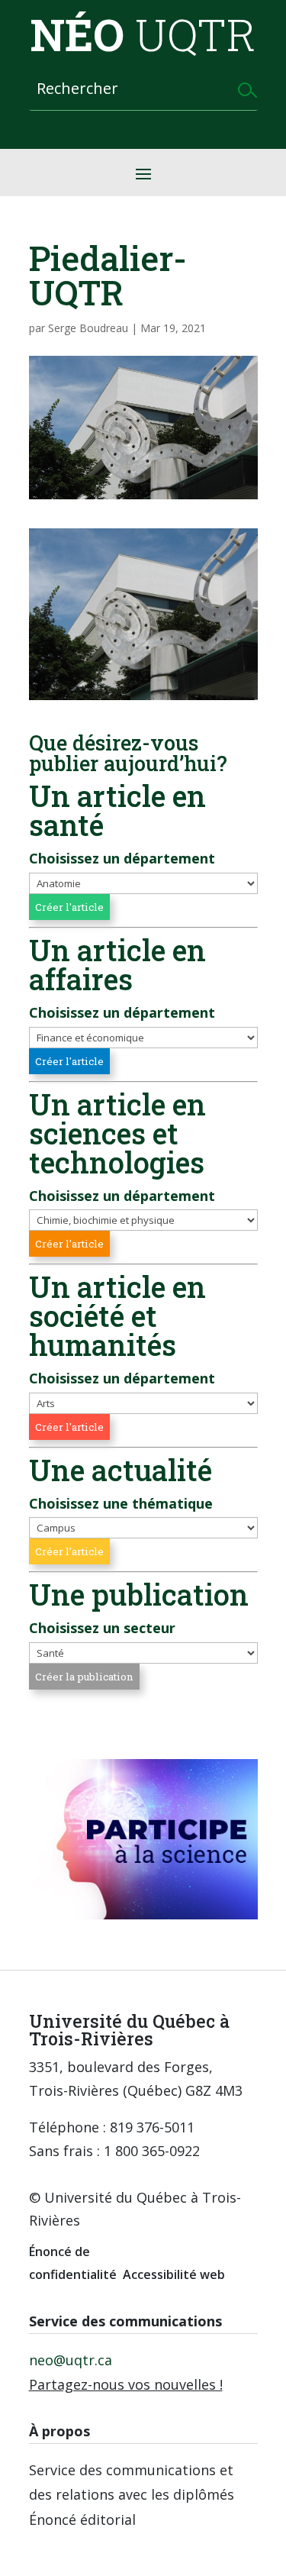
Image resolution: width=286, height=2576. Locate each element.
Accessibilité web (174, 2274)
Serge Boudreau (88, 328)
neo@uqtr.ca (71, 2360)
